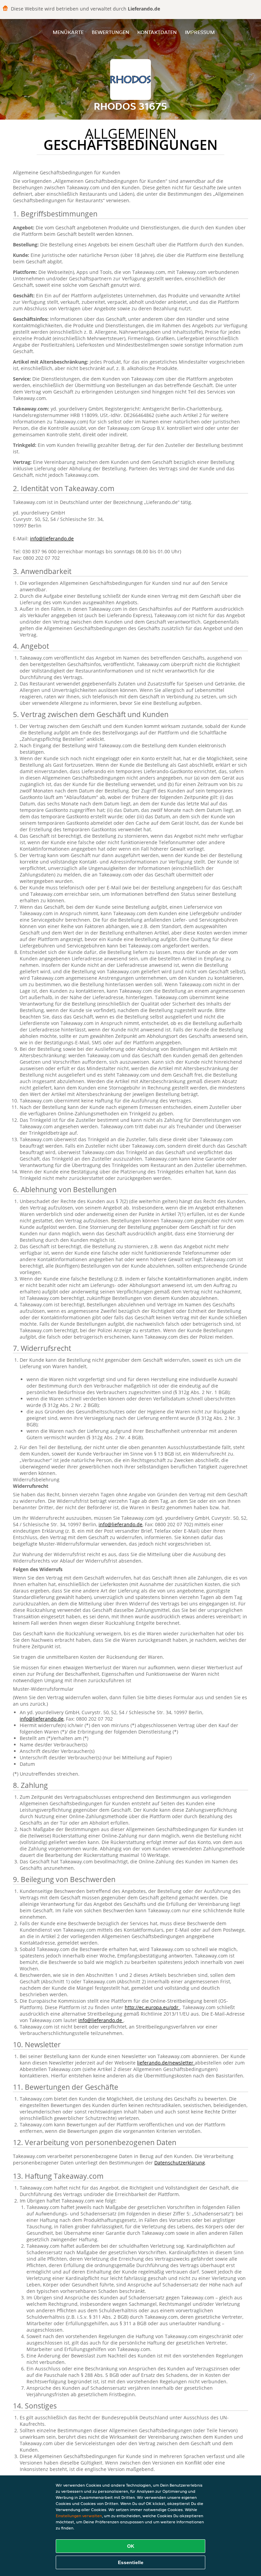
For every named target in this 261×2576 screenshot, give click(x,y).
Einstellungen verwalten (79, 2516)
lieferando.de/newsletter (166, 2063)
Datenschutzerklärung (180, 2163)
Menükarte (68, 32)
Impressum (200, 32)
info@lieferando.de (52, 538)
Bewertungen (110, 32)
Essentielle (131, 2562)
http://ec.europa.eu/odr (152, 2007)
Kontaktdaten (157, 32)
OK (131, 2546)
